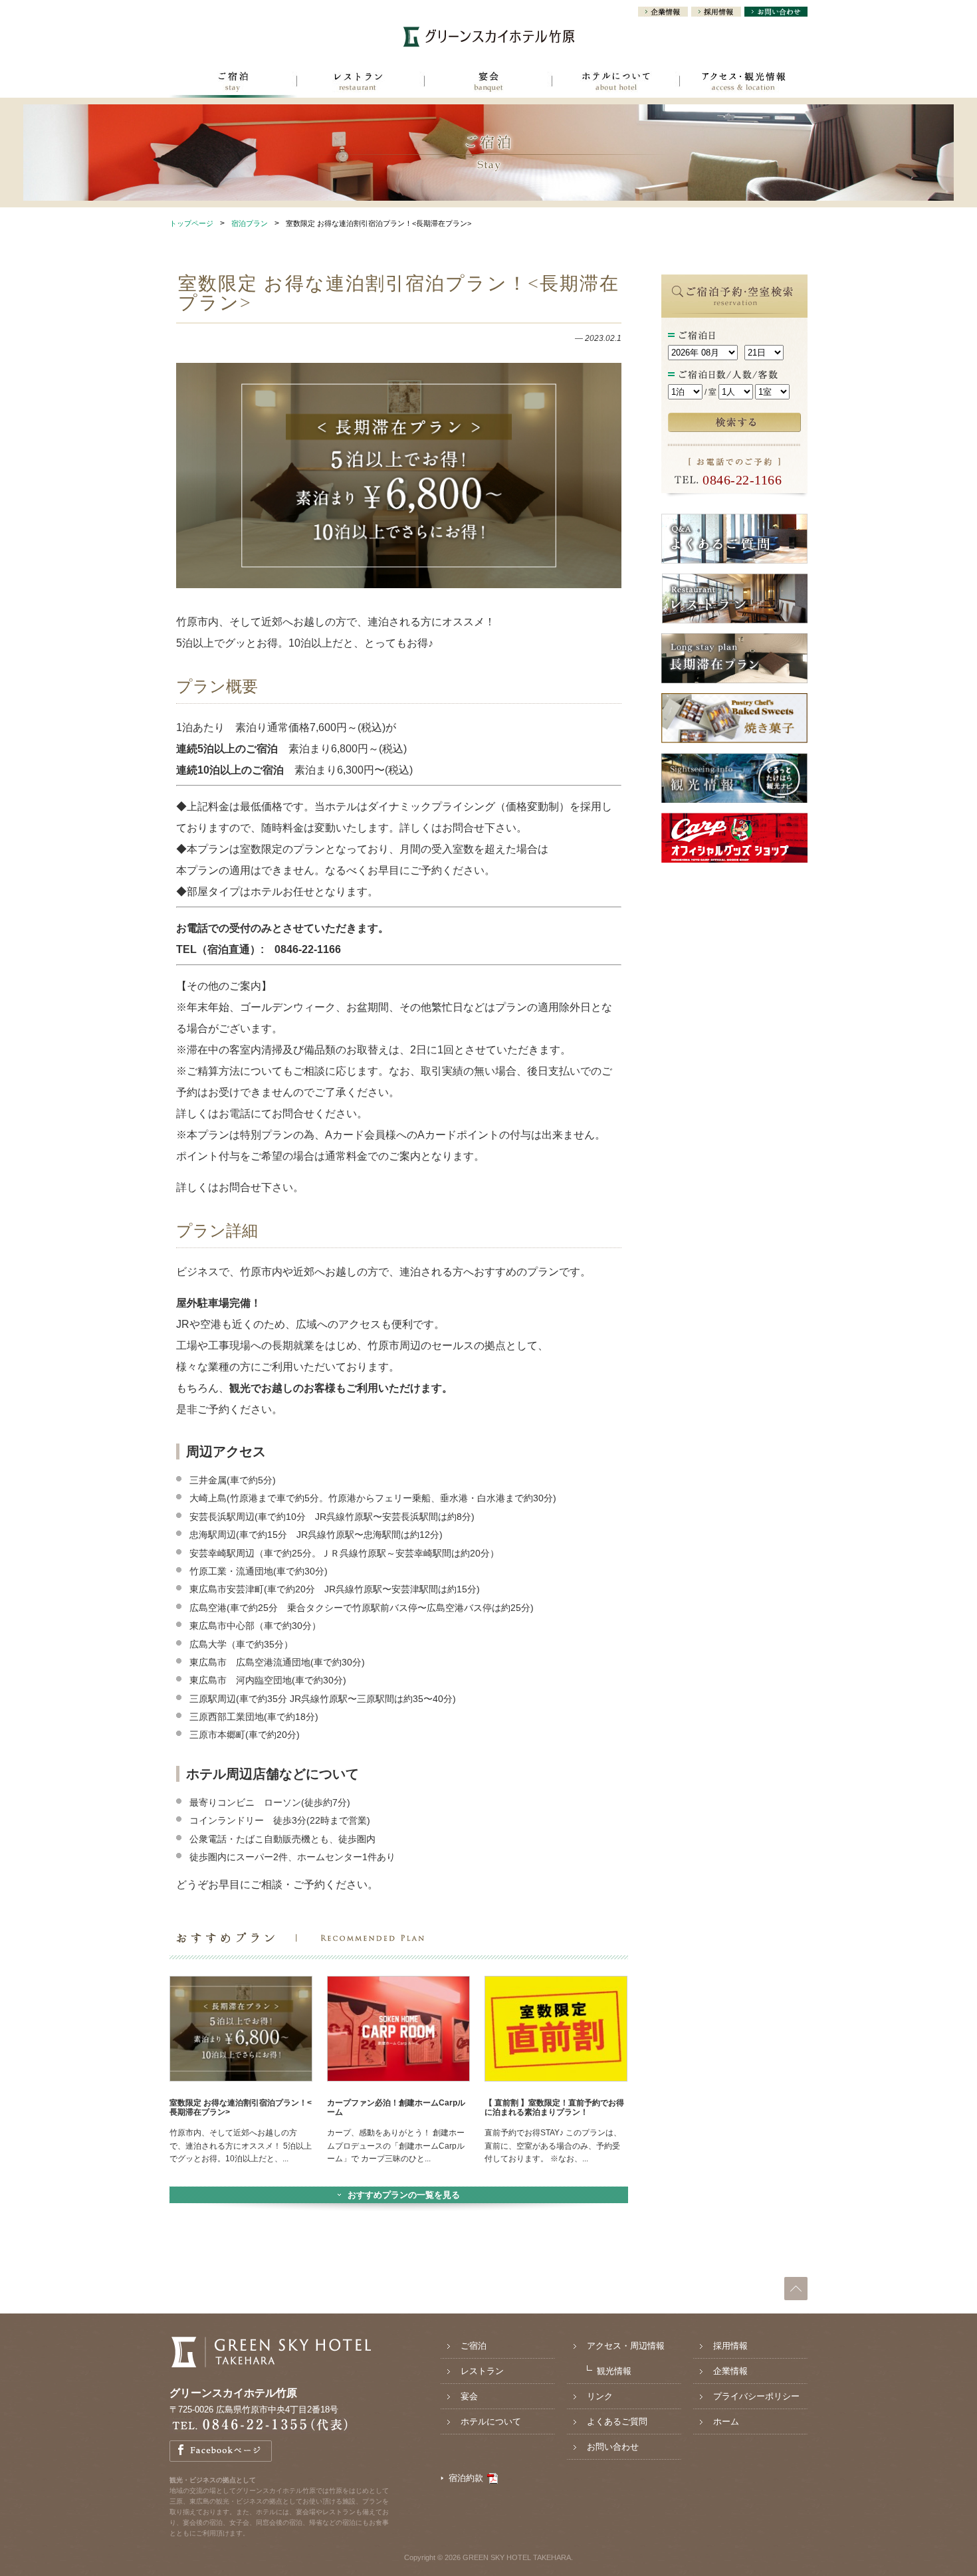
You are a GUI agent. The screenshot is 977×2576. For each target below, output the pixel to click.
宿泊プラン (250, 223)
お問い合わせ (776, 13)
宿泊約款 (466, 2478)
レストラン (361, 84)
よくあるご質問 (617, 2421)
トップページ (191, 223)
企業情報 (663, 13)
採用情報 (716, 13)
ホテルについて (616, 84)
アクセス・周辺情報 (626, 2346)
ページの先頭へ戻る (796, 2289)
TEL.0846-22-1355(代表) (259, 2425)
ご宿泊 (233, 84)
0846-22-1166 (742, 480)
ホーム (726, 2421)
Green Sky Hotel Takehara (271, 2352)
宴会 (489, 84)
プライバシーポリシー (756, 2396)
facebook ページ (221, 2451)
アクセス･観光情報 (744, 84)
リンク (600, 2396)
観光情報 (614, 2371)
